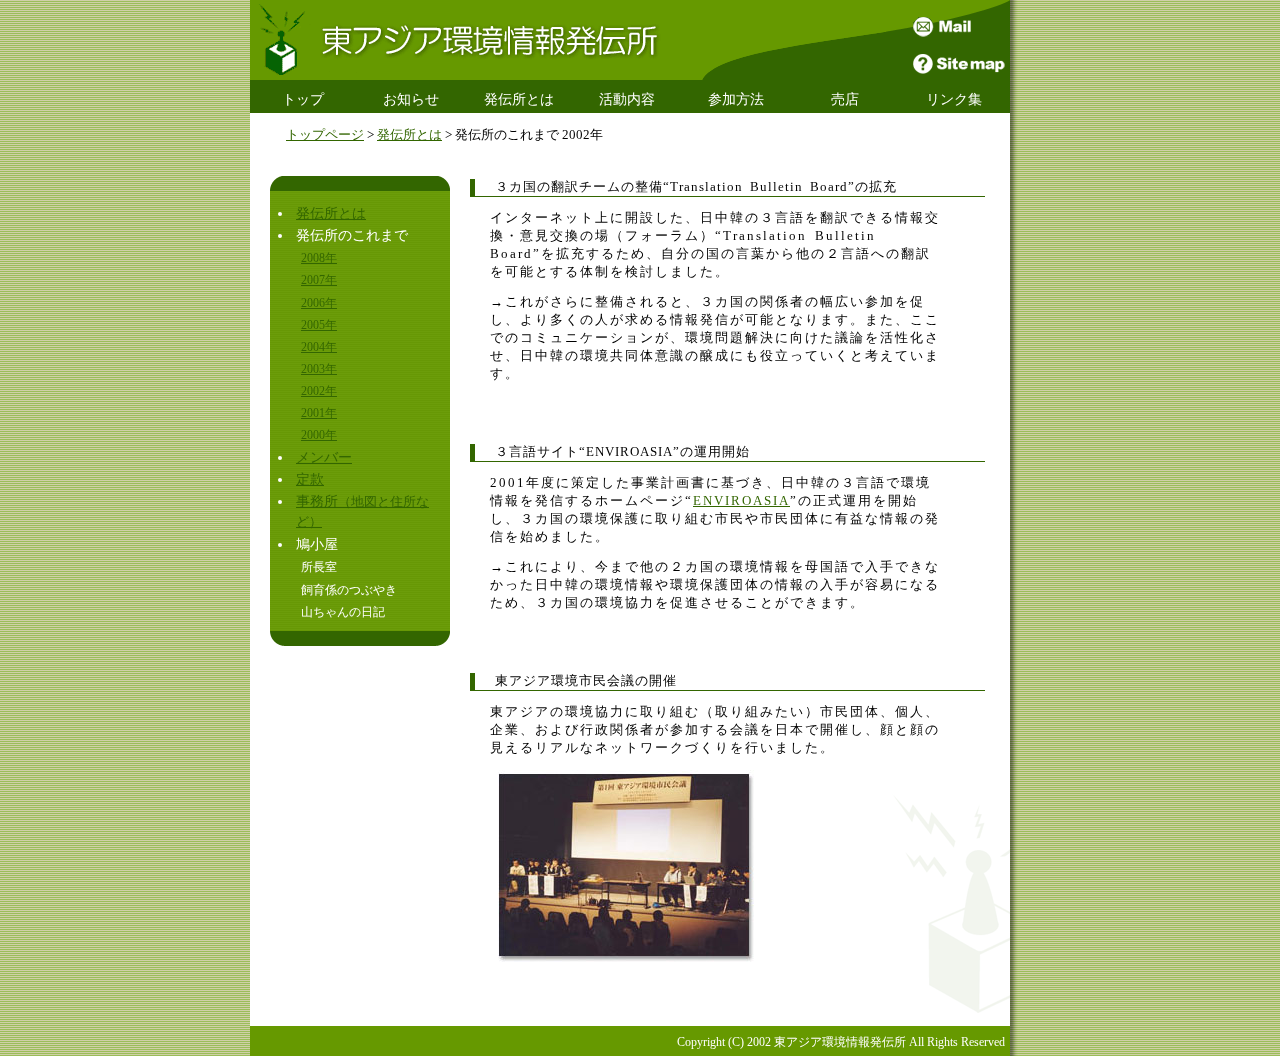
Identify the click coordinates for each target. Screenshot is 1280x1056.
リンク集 (954, 99)
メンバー (324, 457)
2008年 (319, 258)
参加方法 (736, 99)
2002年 (319, 391)
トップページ (325, 135)
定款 (310, 479)
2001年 (319, 413)
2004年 (319, 347)
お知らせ (411, 99)
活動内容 (627, 99)
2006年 (319, 303)
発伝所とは (519, 99)
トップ (303, 99)
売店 (845, 99)
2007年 (319, 280)
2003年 (319, 369)
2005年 (319, 325)
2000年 (319, 435)
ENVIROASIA (741, 501)
